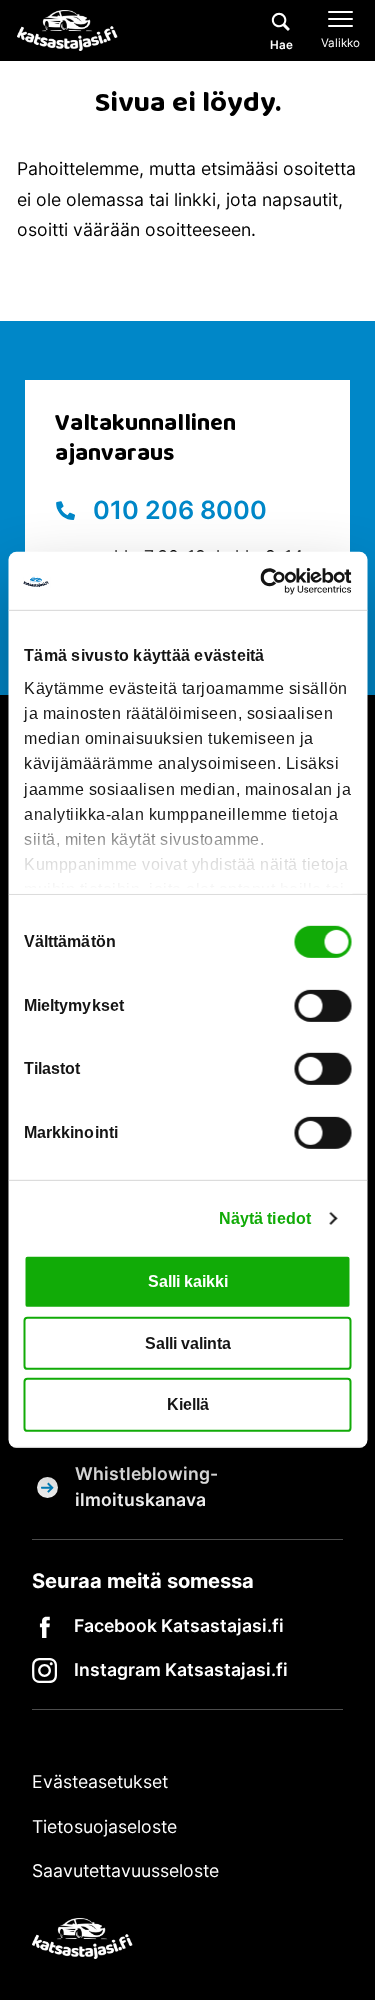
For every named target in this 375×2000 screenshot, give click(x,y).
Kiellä (188, 1404)
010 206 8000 (177, 510)
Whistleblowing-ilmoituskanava (146, 1486)
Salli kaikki (188, 1281)
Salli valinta (188, 1342)
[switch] (322, 1005)
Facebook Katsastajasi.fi (179, 1625)
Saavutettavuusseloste (125, 1870)
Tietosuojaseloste (104, 1826)
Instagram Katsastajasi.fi (181, 1669)
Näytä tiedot (265, 1218)
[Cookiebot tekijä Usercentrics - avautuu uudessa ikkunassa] (266, 581)
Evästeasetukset (100, 1781)
